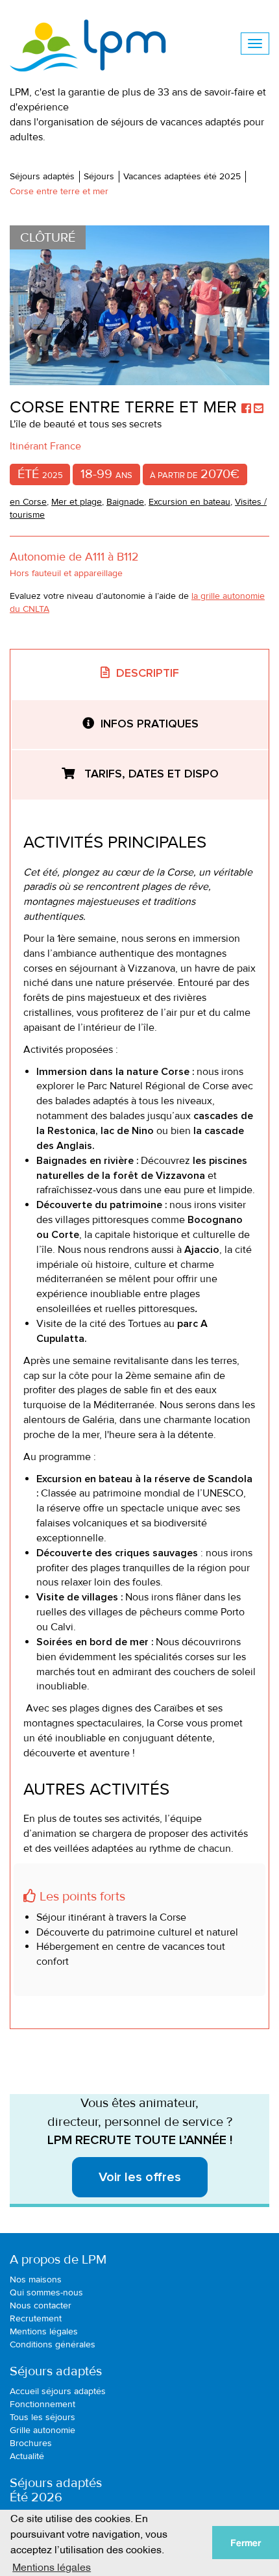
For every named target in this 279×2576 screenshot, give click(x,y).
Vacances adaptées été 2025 (182, 176)
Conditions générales (53, 2344)
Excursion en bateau (189, 502)
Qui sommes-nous (46, 2292)
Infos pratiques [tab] (150, 724)
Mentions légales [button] (52, 2566)
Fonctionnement (42, 2404)
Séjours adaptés (42, 176)
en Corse (28, 502)
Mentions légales (44, 2331)
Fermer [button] (246, 2543)
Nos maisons (36, 2279)
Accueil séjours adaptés (58, 2391)
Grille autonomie (42, 2430)
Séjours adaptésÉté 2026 (56, 2490)
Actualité (27, 2456)
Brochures (31, 2443)
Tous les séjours (42, 2417)
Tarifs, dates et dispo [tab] (150, 774)
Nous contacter (41, 2305)
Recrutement (36, 2318)
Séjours (99, 176)
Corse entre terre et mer (59, 191)
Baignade (125, 502)
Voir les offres (140, 2177)
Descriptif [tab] (148, 674)
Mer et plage (77, 502)
